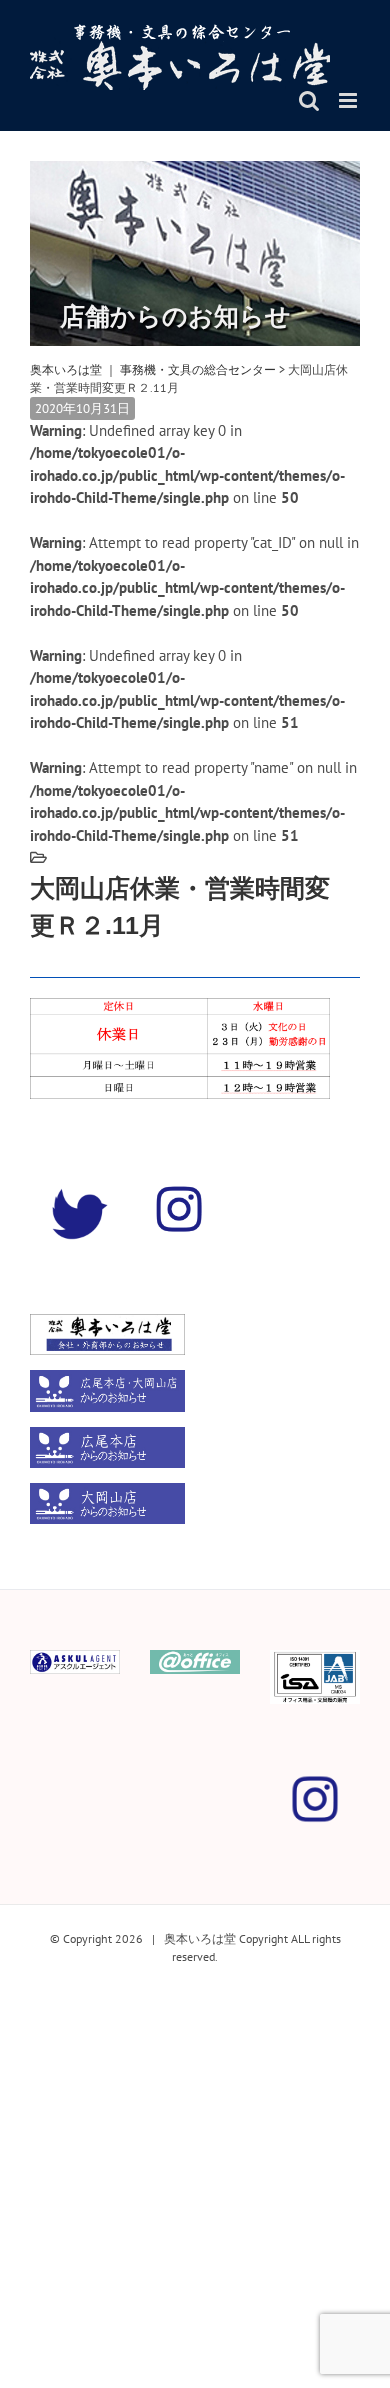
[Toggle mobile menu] (349, 100)
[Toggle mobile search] (309, 100)
